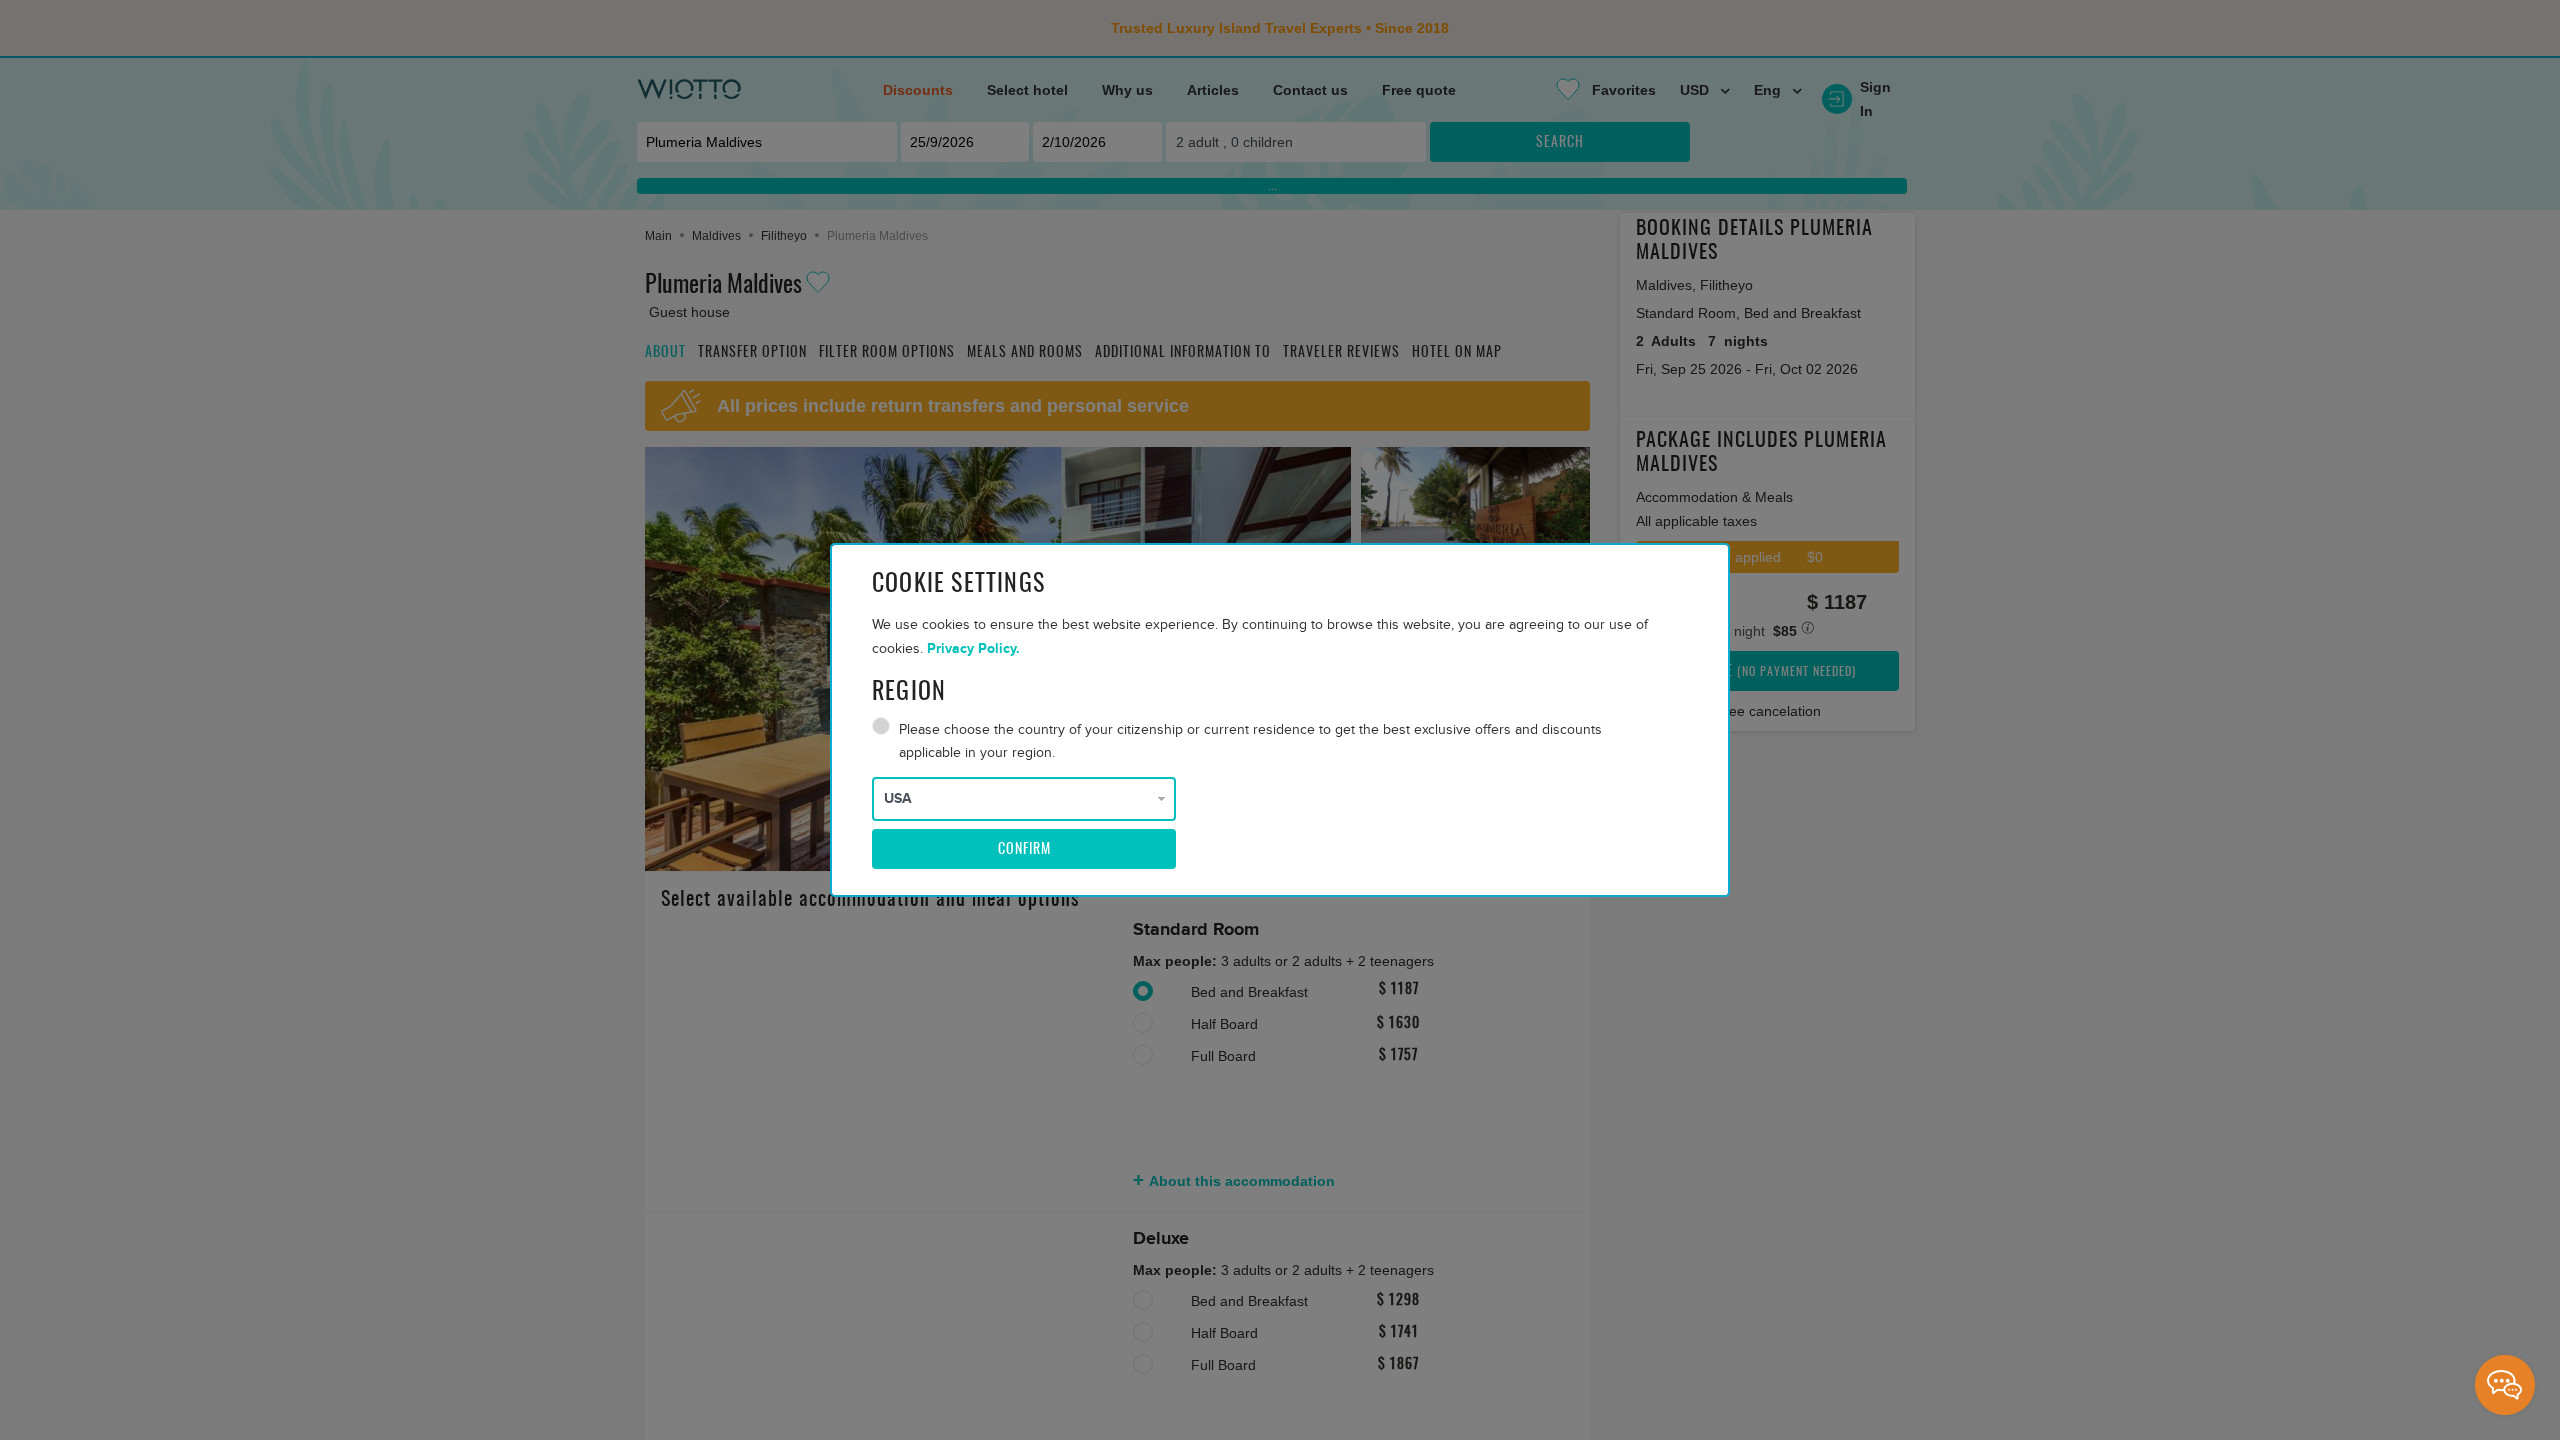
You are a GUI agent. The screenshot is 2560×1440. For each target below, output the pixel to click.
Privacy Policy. (973, 648)
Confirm (1024, 850)
